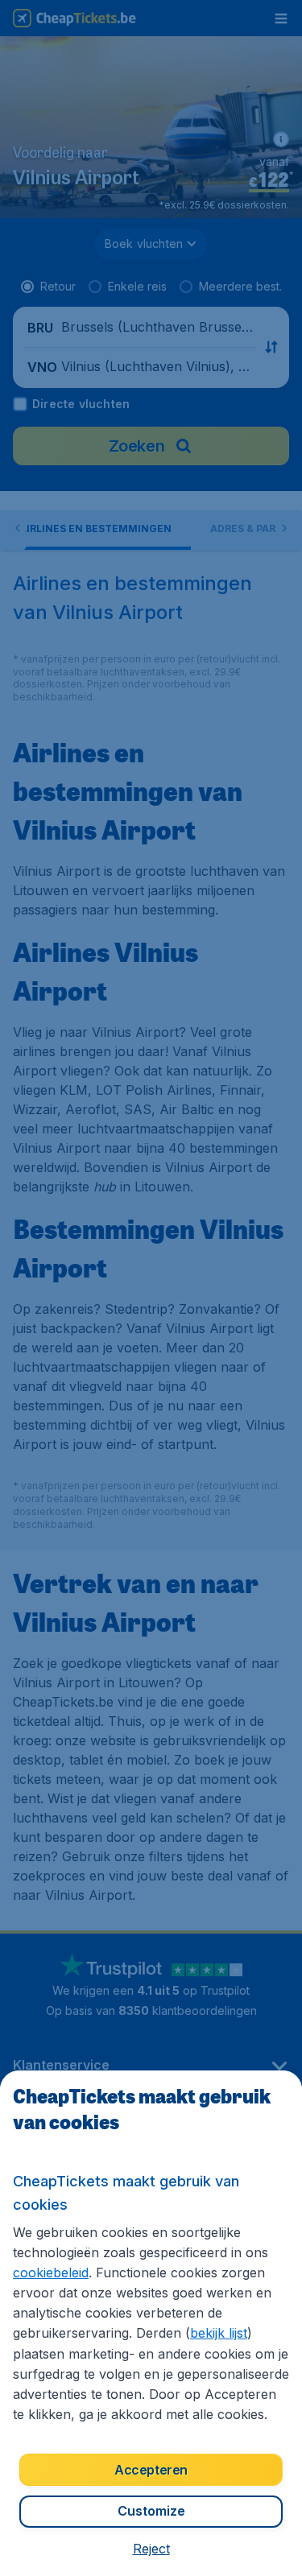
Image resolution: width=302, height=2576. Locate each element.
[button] (151, 2549)
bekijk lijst (219, 2333)
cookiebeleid (51, 2273)
